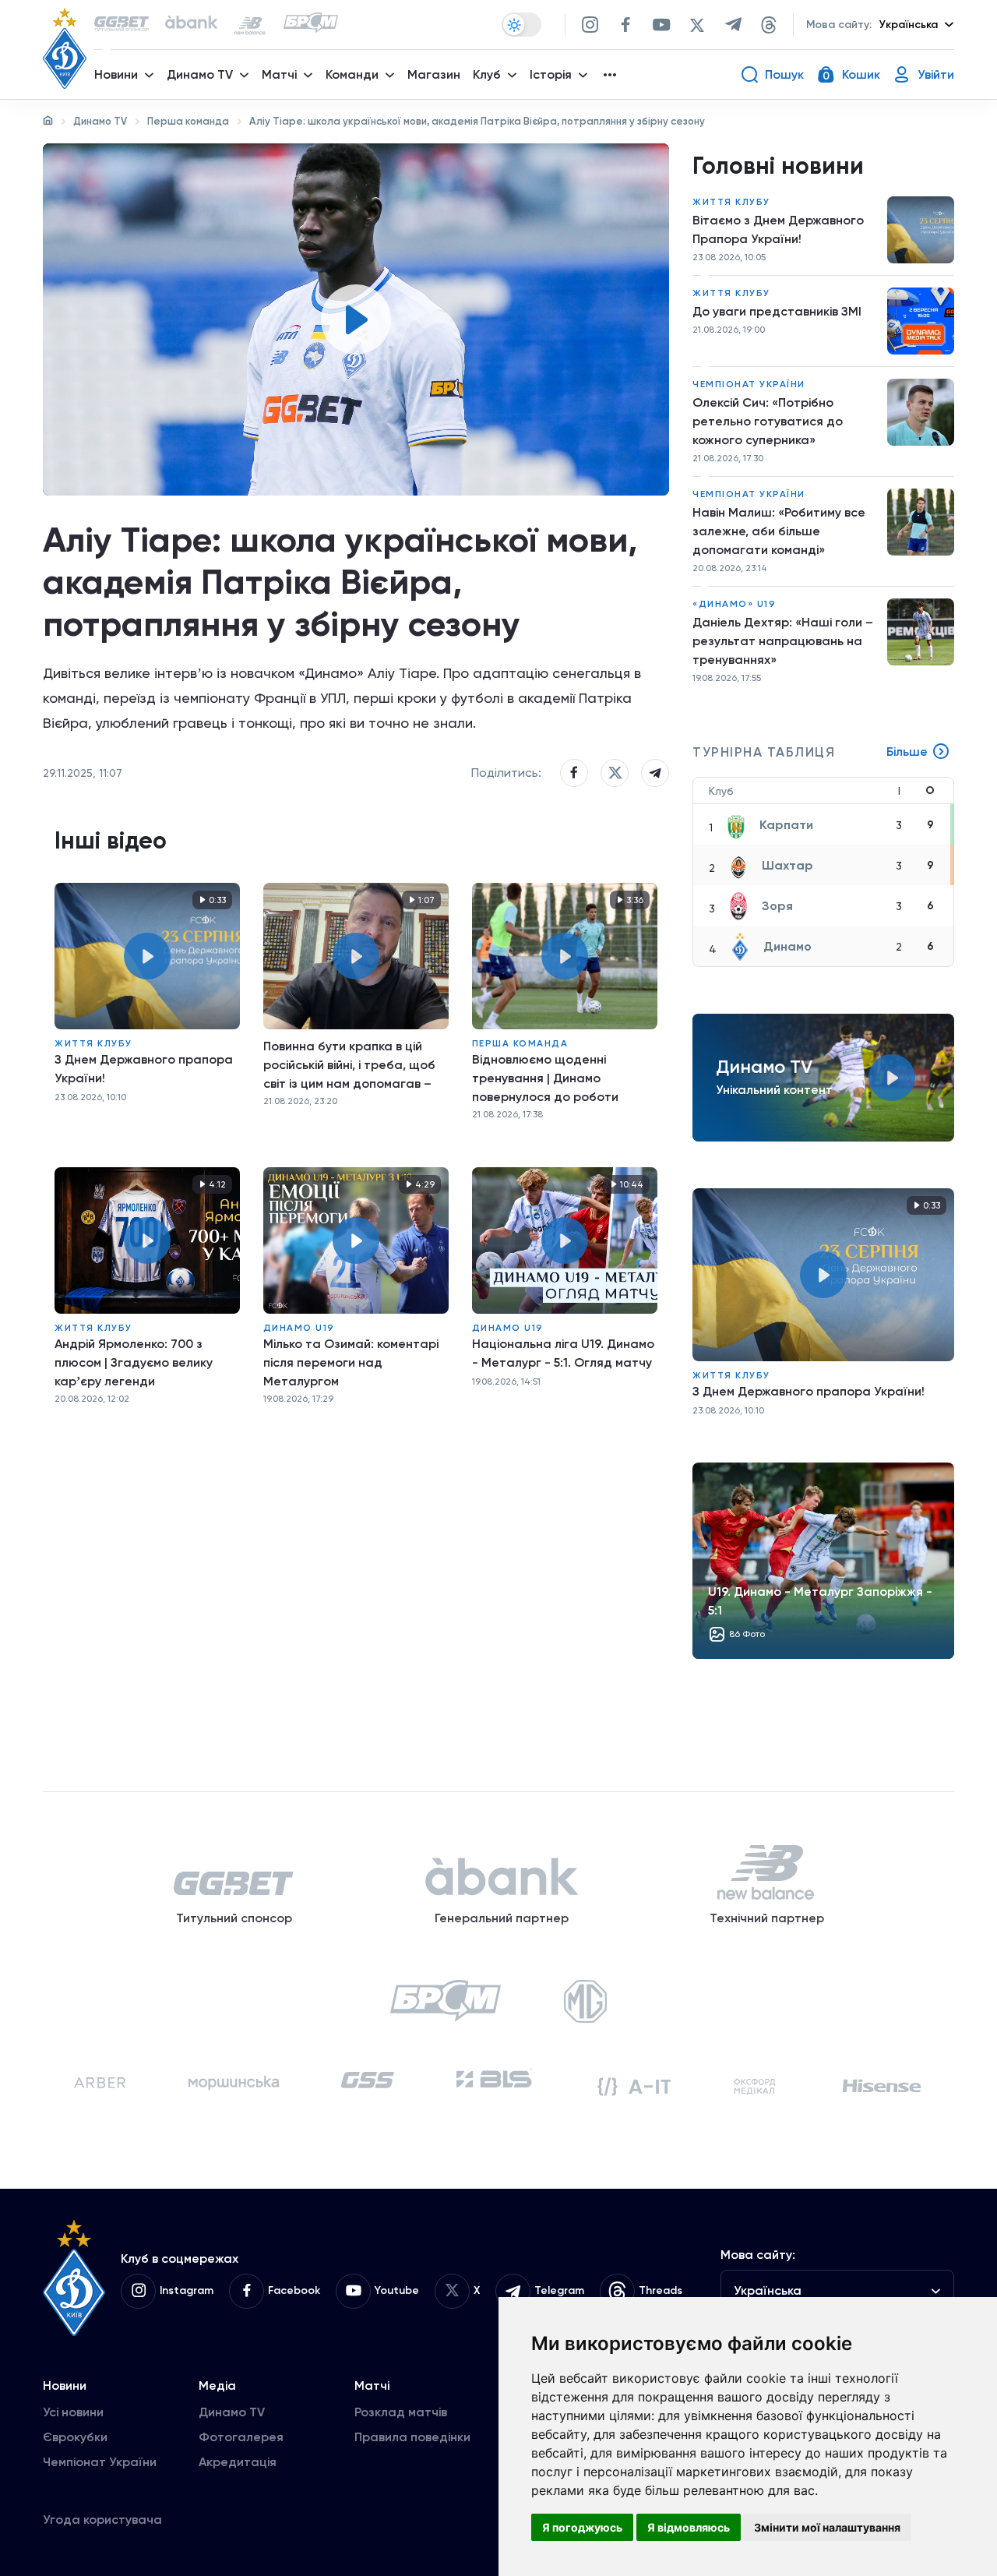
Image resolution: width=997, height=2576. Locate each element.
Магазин (434, 74)
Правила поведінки (412, 2437)
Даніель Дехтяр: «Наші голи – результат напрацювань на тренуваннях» (783, 641)
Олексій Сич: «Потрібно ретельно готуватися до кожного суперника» (768, 421)
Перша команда (188, 121)
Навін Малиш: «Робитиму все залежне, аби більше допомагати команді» (779, 531)
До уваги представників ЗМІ (777, 311)
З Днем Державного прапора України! (144, 1069)
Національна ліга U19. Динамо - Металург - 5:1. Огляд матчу (563, 1353)
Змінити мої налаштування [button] (827, 2527)
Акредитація (238, 2462)
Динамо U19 (299, 1328)
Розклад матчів (401, 2412)
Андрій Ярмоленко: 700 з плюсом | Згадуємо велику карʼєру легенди (134, 1362)
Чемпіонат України (749, 384)
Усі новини (73, 2412)
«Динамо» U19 (734, 604)
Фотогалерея (241, 2437)
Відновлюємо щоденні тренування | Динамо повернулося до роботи (545, 1078)
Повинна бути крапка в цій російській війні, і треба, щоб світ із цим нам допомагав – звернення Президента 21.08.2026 (349, 1065)
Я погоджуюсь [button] (582, 2527)
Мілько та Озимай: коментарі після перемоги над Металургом (351, 1362)
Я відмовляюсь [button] (689, 2527)
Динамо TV (100, 121)
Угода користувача (102, 2520)
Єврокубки (75, 2437)
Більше (907, 752)
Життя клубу (93, 1043)
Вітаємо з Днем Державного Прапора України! (778, 229)
